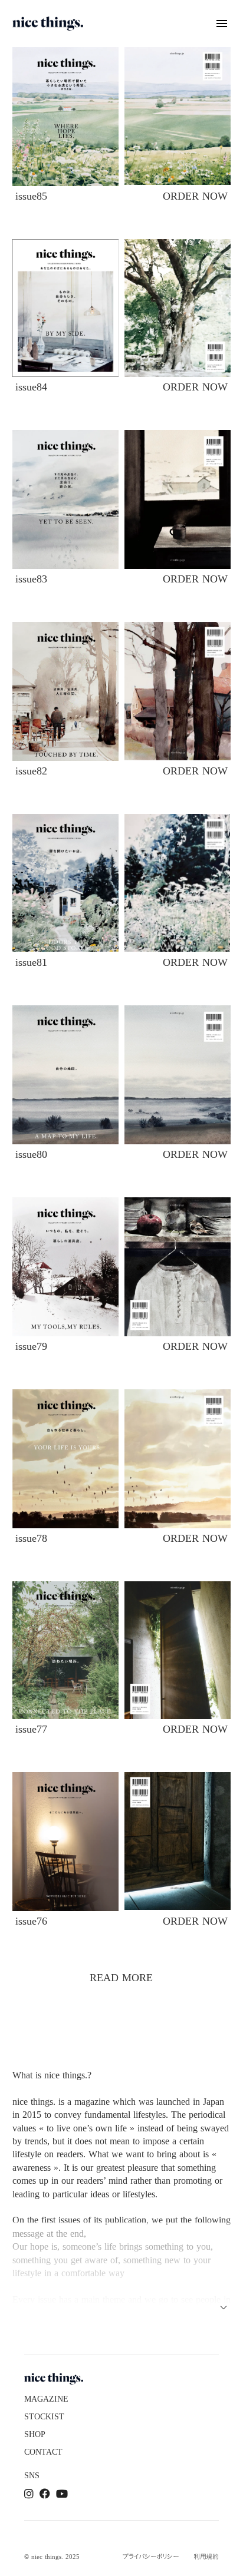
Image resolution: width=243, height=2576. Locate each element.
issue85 (31, 196)
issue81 (31, 962)
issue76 (31, 1921)
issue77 (31, 1729)
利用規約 (206, 2557)
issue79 (31, 1346)
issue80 (31, 1154)
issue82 (31, 771)
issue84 (31, 387)
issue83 (31, 579)
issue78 (31, 1538)
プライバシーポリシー (151, 2557)
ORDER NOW (195, 196)
